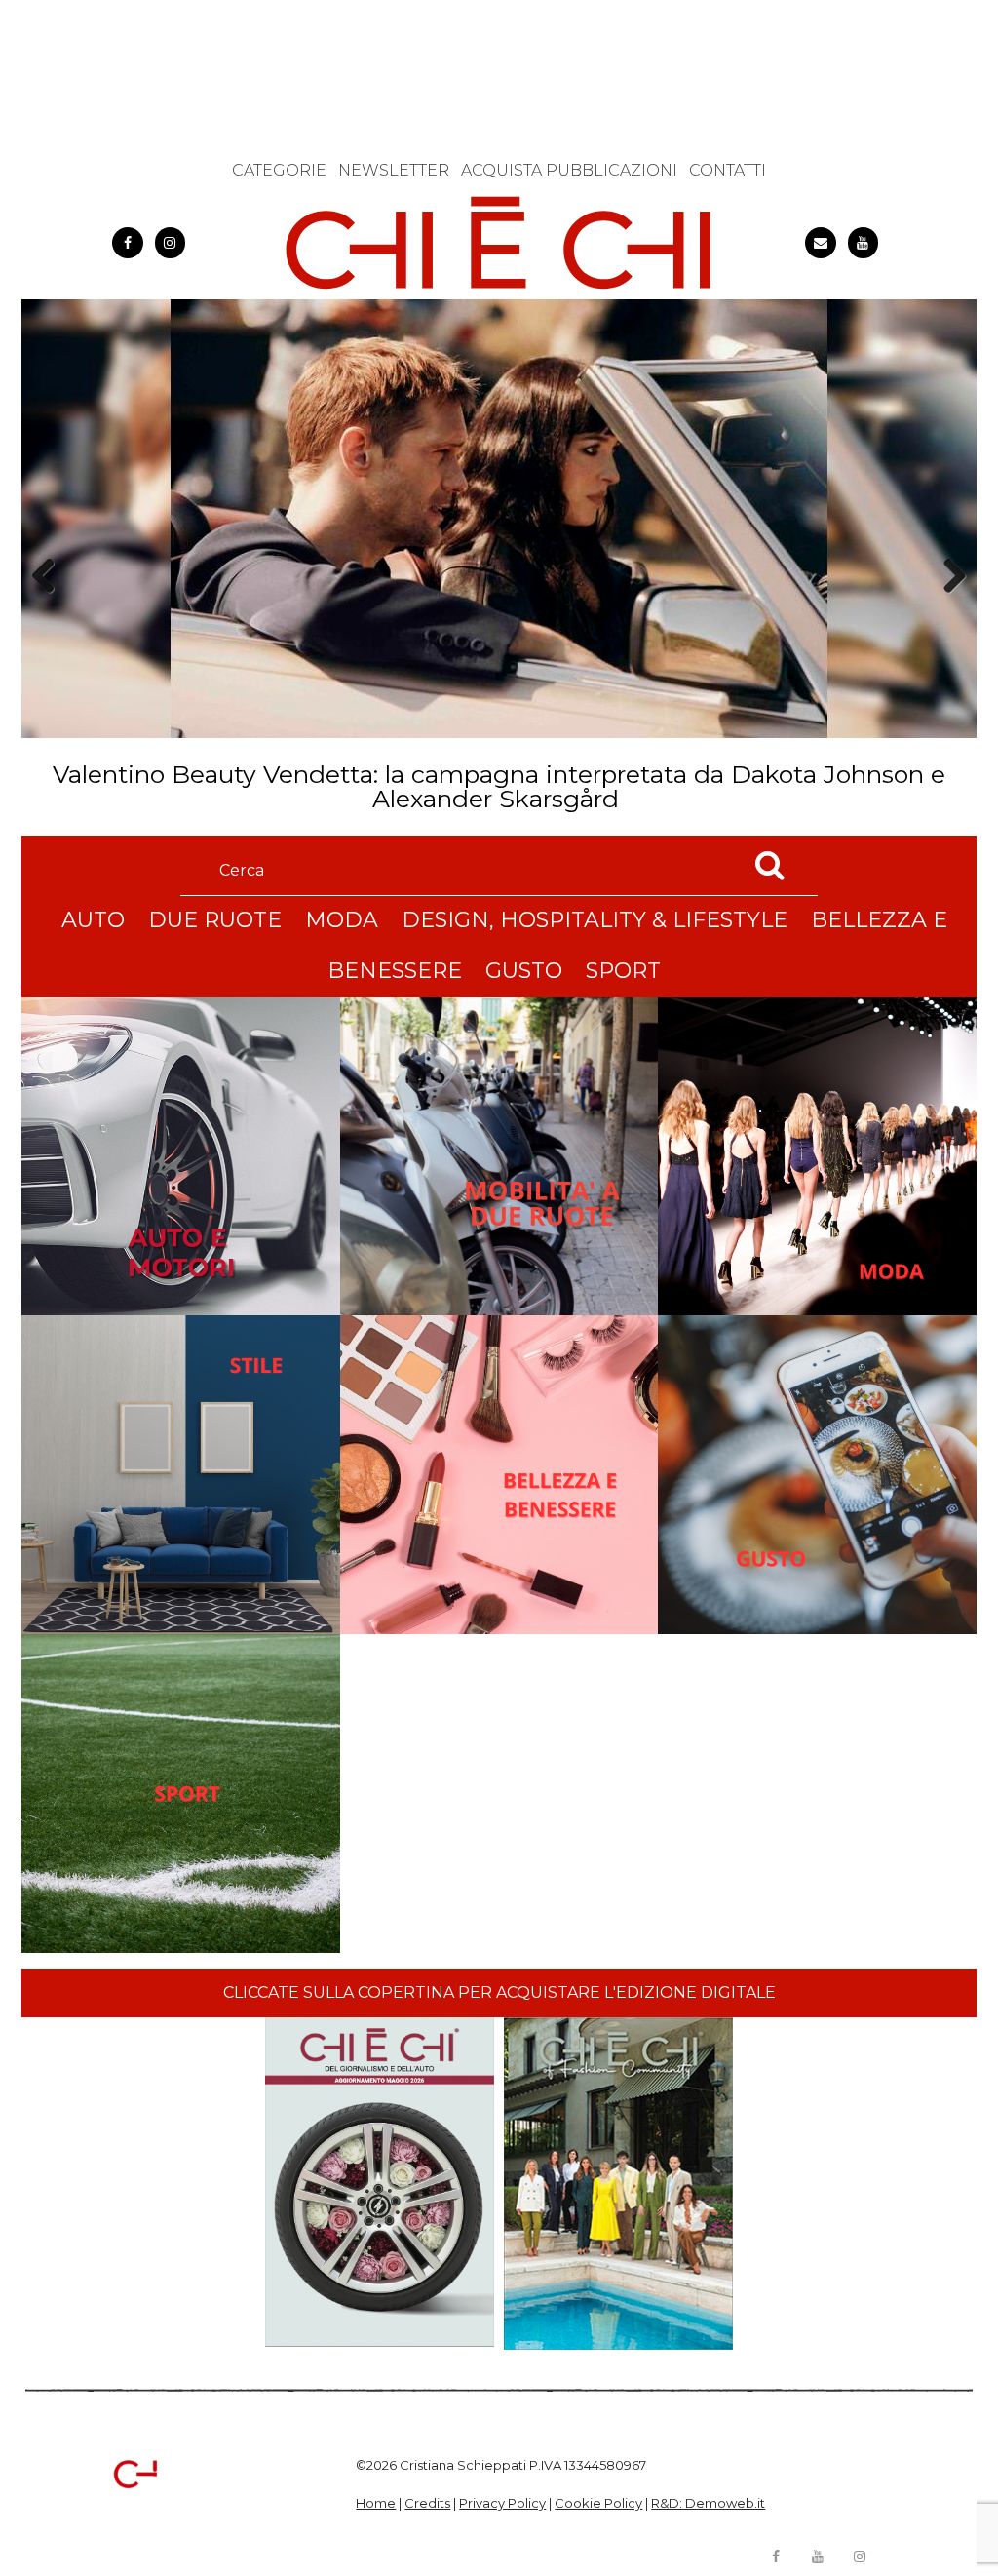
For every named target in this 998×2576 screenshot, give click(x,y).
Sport (623, 971)
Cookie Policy (598, 2503)
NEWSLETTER (394, 170)
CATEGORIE (279, 170)
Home (376, 2503)
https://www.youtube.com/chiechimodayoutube (864, 243)
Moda (342, 920)
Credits (427, 2503)
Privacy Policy (502, 2503)
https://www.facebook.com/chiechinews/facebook (128, 243)
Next (948, 610)
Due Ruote (215, 920)
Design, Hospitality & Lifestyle (595, 920)
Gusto (524, 971)
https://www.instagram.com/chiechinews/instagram (171, 243)
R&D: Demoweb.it (708, 2503)
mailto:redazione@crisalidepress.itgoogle (821, 243)
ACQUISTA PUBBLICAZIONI (569, 170)
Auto (93, 920)
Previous (50, 610)
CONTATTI (728, 170)
